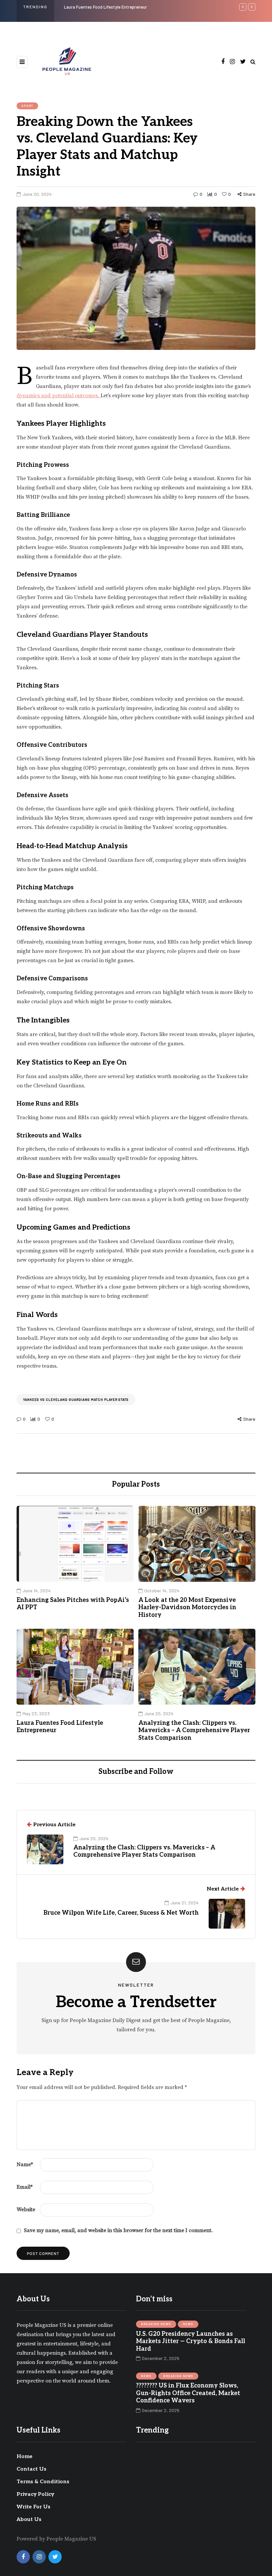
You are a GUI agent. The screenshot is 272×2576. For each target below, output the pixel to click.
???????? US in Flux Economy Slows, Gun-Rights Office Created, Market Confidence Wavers (188, 2393)
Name (25, 2165)
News (188, 2324)
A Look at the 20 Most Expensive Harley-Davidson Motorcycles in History (187, 1608)
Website (26, 2210)
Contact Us (32, 2469)
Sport (27, 106)
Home (25, 2457)
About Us (29, 2520)
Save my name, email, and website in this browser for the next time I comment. (118, 2230)
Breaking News (156, 2324)
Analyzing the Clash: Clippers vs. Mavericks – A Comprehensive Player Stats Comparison (194, 1730)
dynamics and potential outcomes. (59, 396)
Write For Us (34, 2507)
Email (25, 2187)
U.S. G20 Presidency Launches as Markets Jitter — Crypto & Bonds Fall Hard (191, 2341)
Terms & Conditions (43, 2482)
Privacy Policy (35, 2494)
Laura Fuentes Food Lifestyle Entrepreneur (60, 1727)
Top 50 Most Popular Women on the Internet (140, 7)
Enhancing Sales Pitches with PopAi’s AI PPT (73, 1604)
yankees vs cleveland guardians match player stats (76, 1399)
